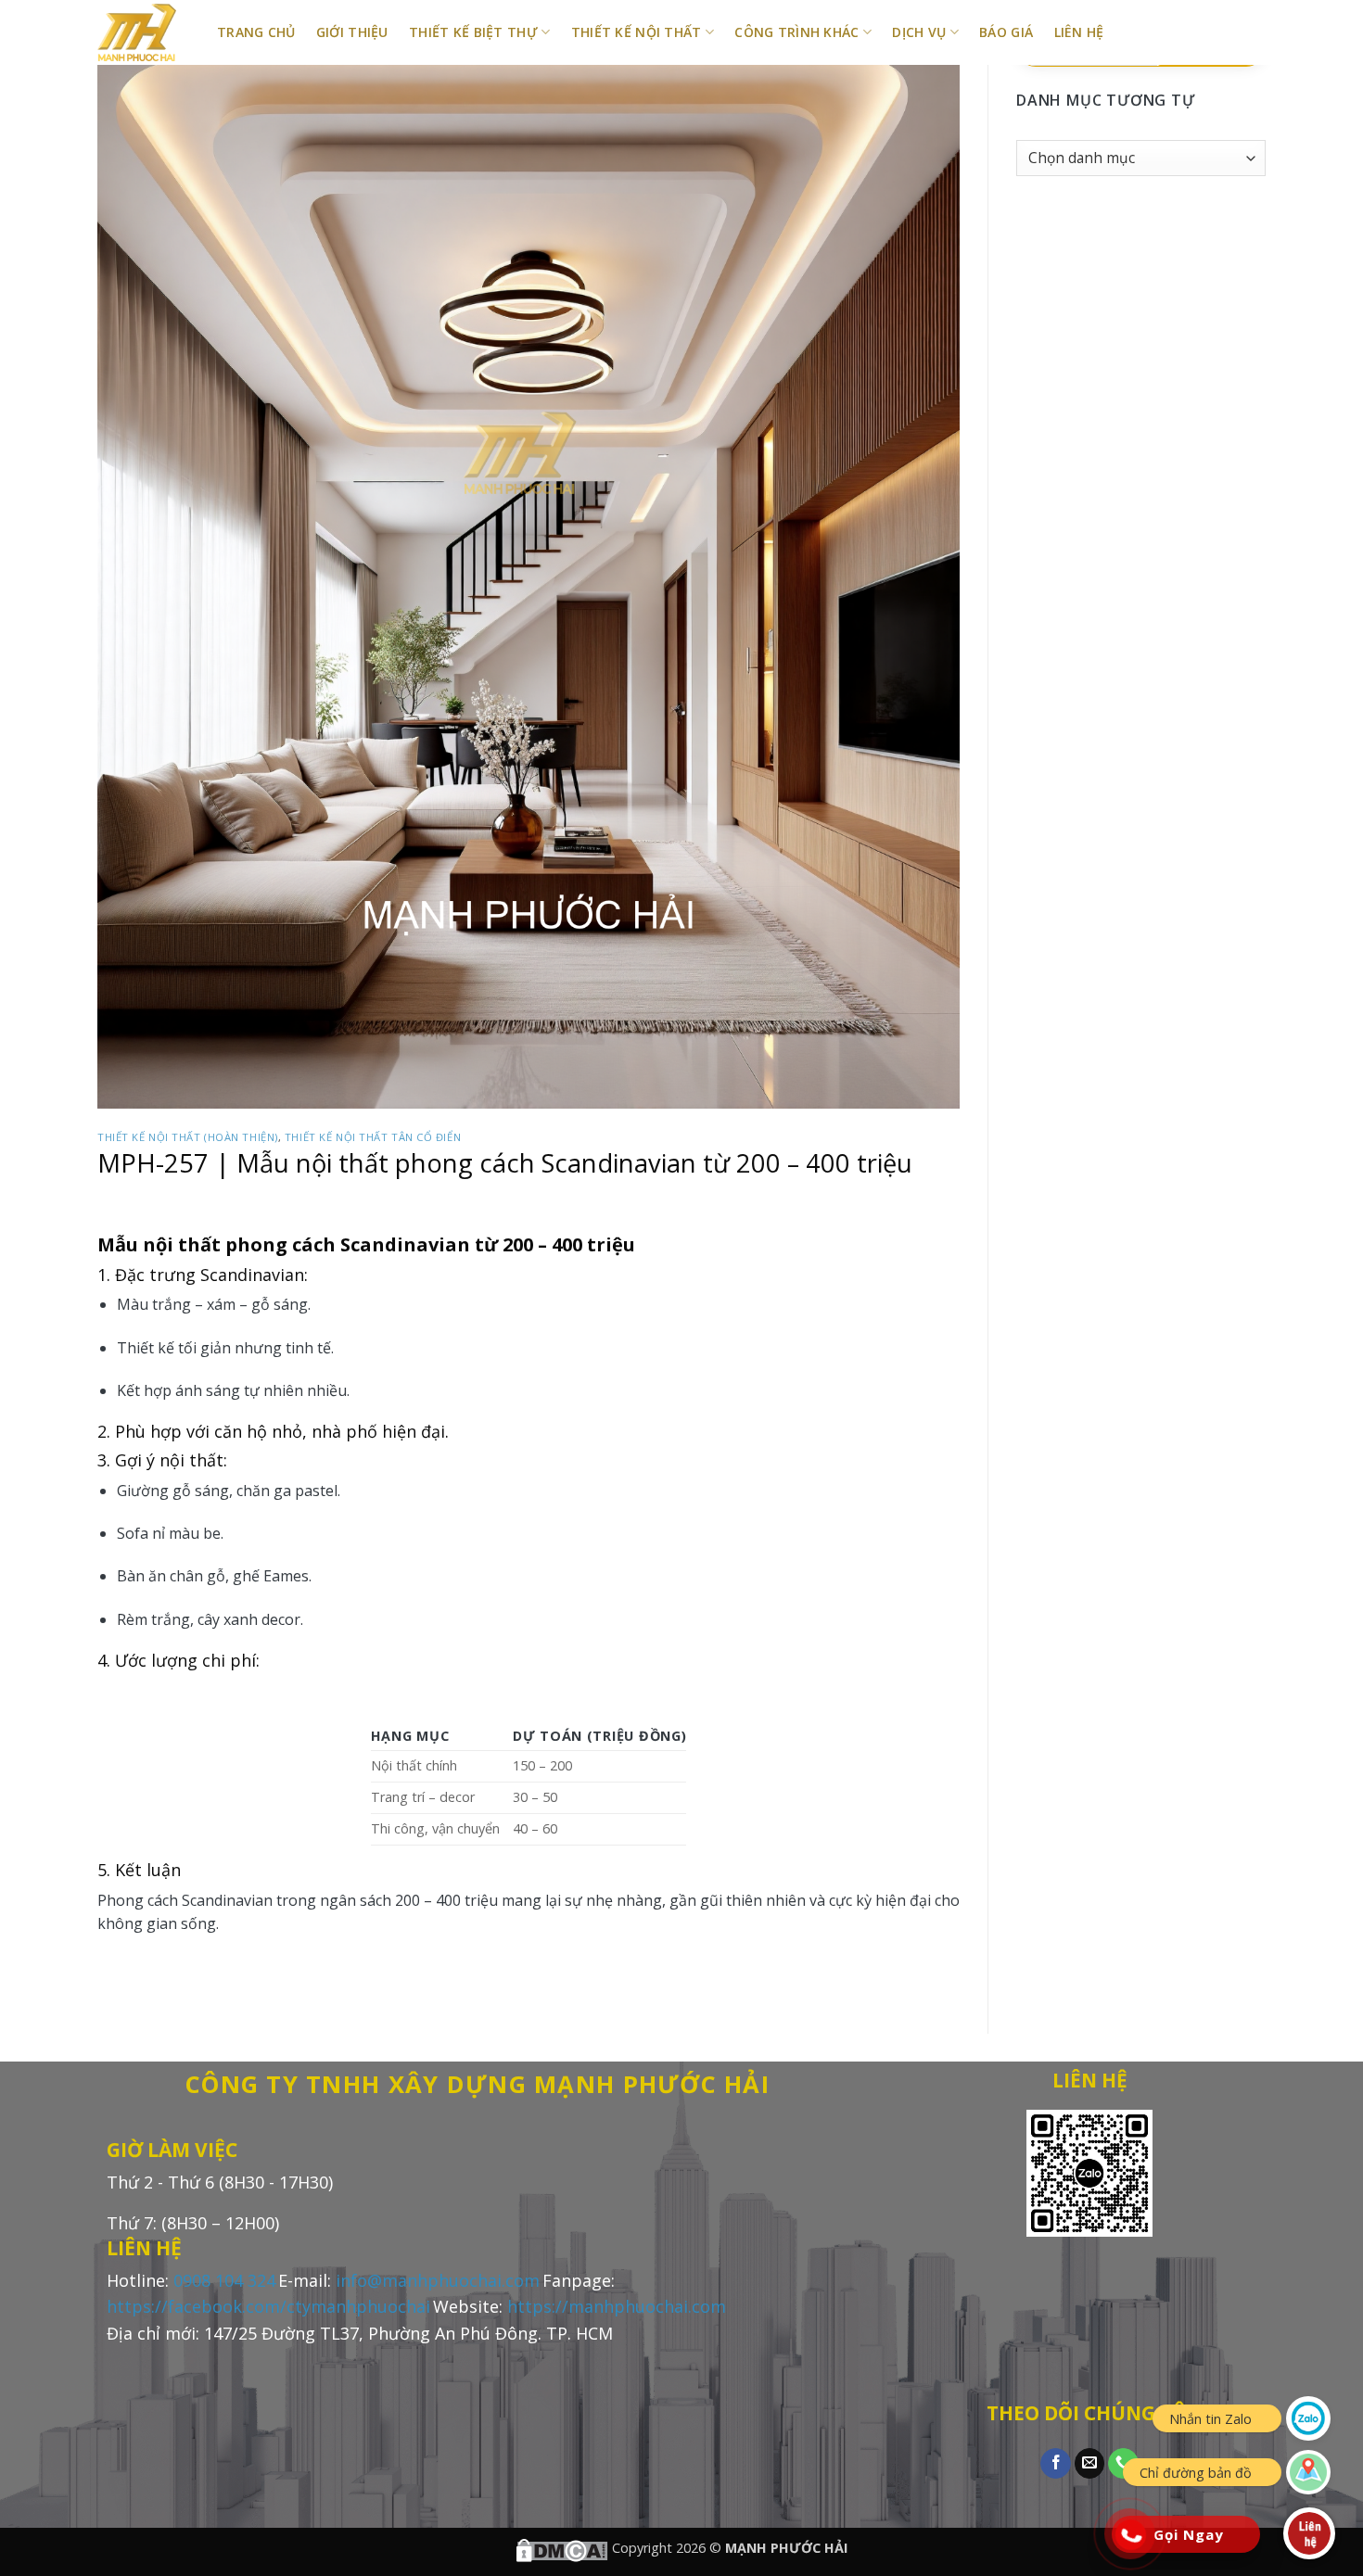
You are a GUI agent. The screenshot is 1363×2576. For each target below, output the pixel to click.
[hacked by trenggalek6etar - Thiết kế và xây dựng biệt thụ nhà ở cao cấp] (143, 32)
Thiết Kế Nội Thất (637, 32)
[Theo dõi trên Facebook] (1056, 2464)
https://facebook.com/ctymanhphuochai (268, 2306)
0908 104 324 (224, 2280)
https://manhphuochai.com (617, 2306)
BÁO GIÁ (1006, 32)
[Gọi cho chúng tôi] (1123, 2464)
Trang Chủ (256, 32)
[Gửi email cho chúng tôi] (1090, 2464)
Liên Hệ (1079, 32)
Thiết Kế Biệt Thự (473, 32)
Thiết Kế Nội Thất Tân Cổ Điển (373, 1137)
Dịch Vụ (919, 32)
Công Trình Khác (796, 32)
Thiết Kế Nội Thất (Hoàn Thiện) (188, 1137)
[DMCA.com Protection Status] (562, 2548)
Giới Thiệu (352, 32)
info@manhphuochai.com (438, 2280)
